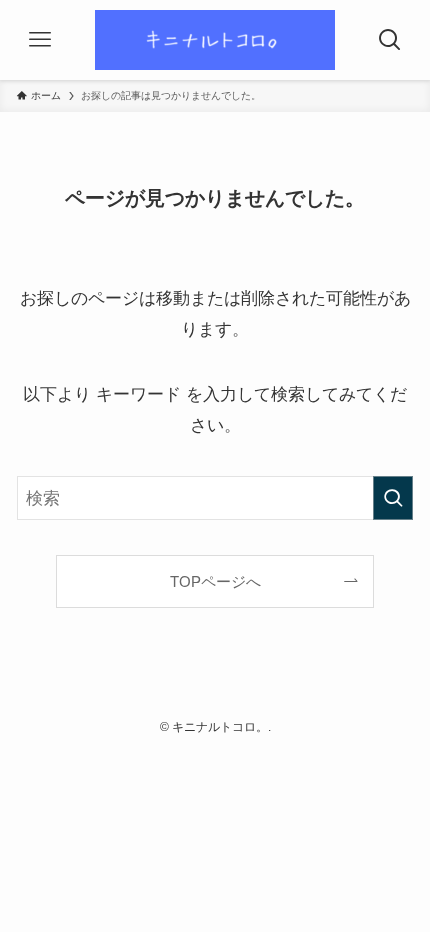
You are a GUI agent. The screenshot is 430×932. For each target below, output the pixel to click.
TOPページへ (215, 581)
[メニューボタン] (40, 40)
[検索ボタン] (390, 40)
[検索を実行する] (393, 498)
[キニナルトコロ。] (215, 40)
